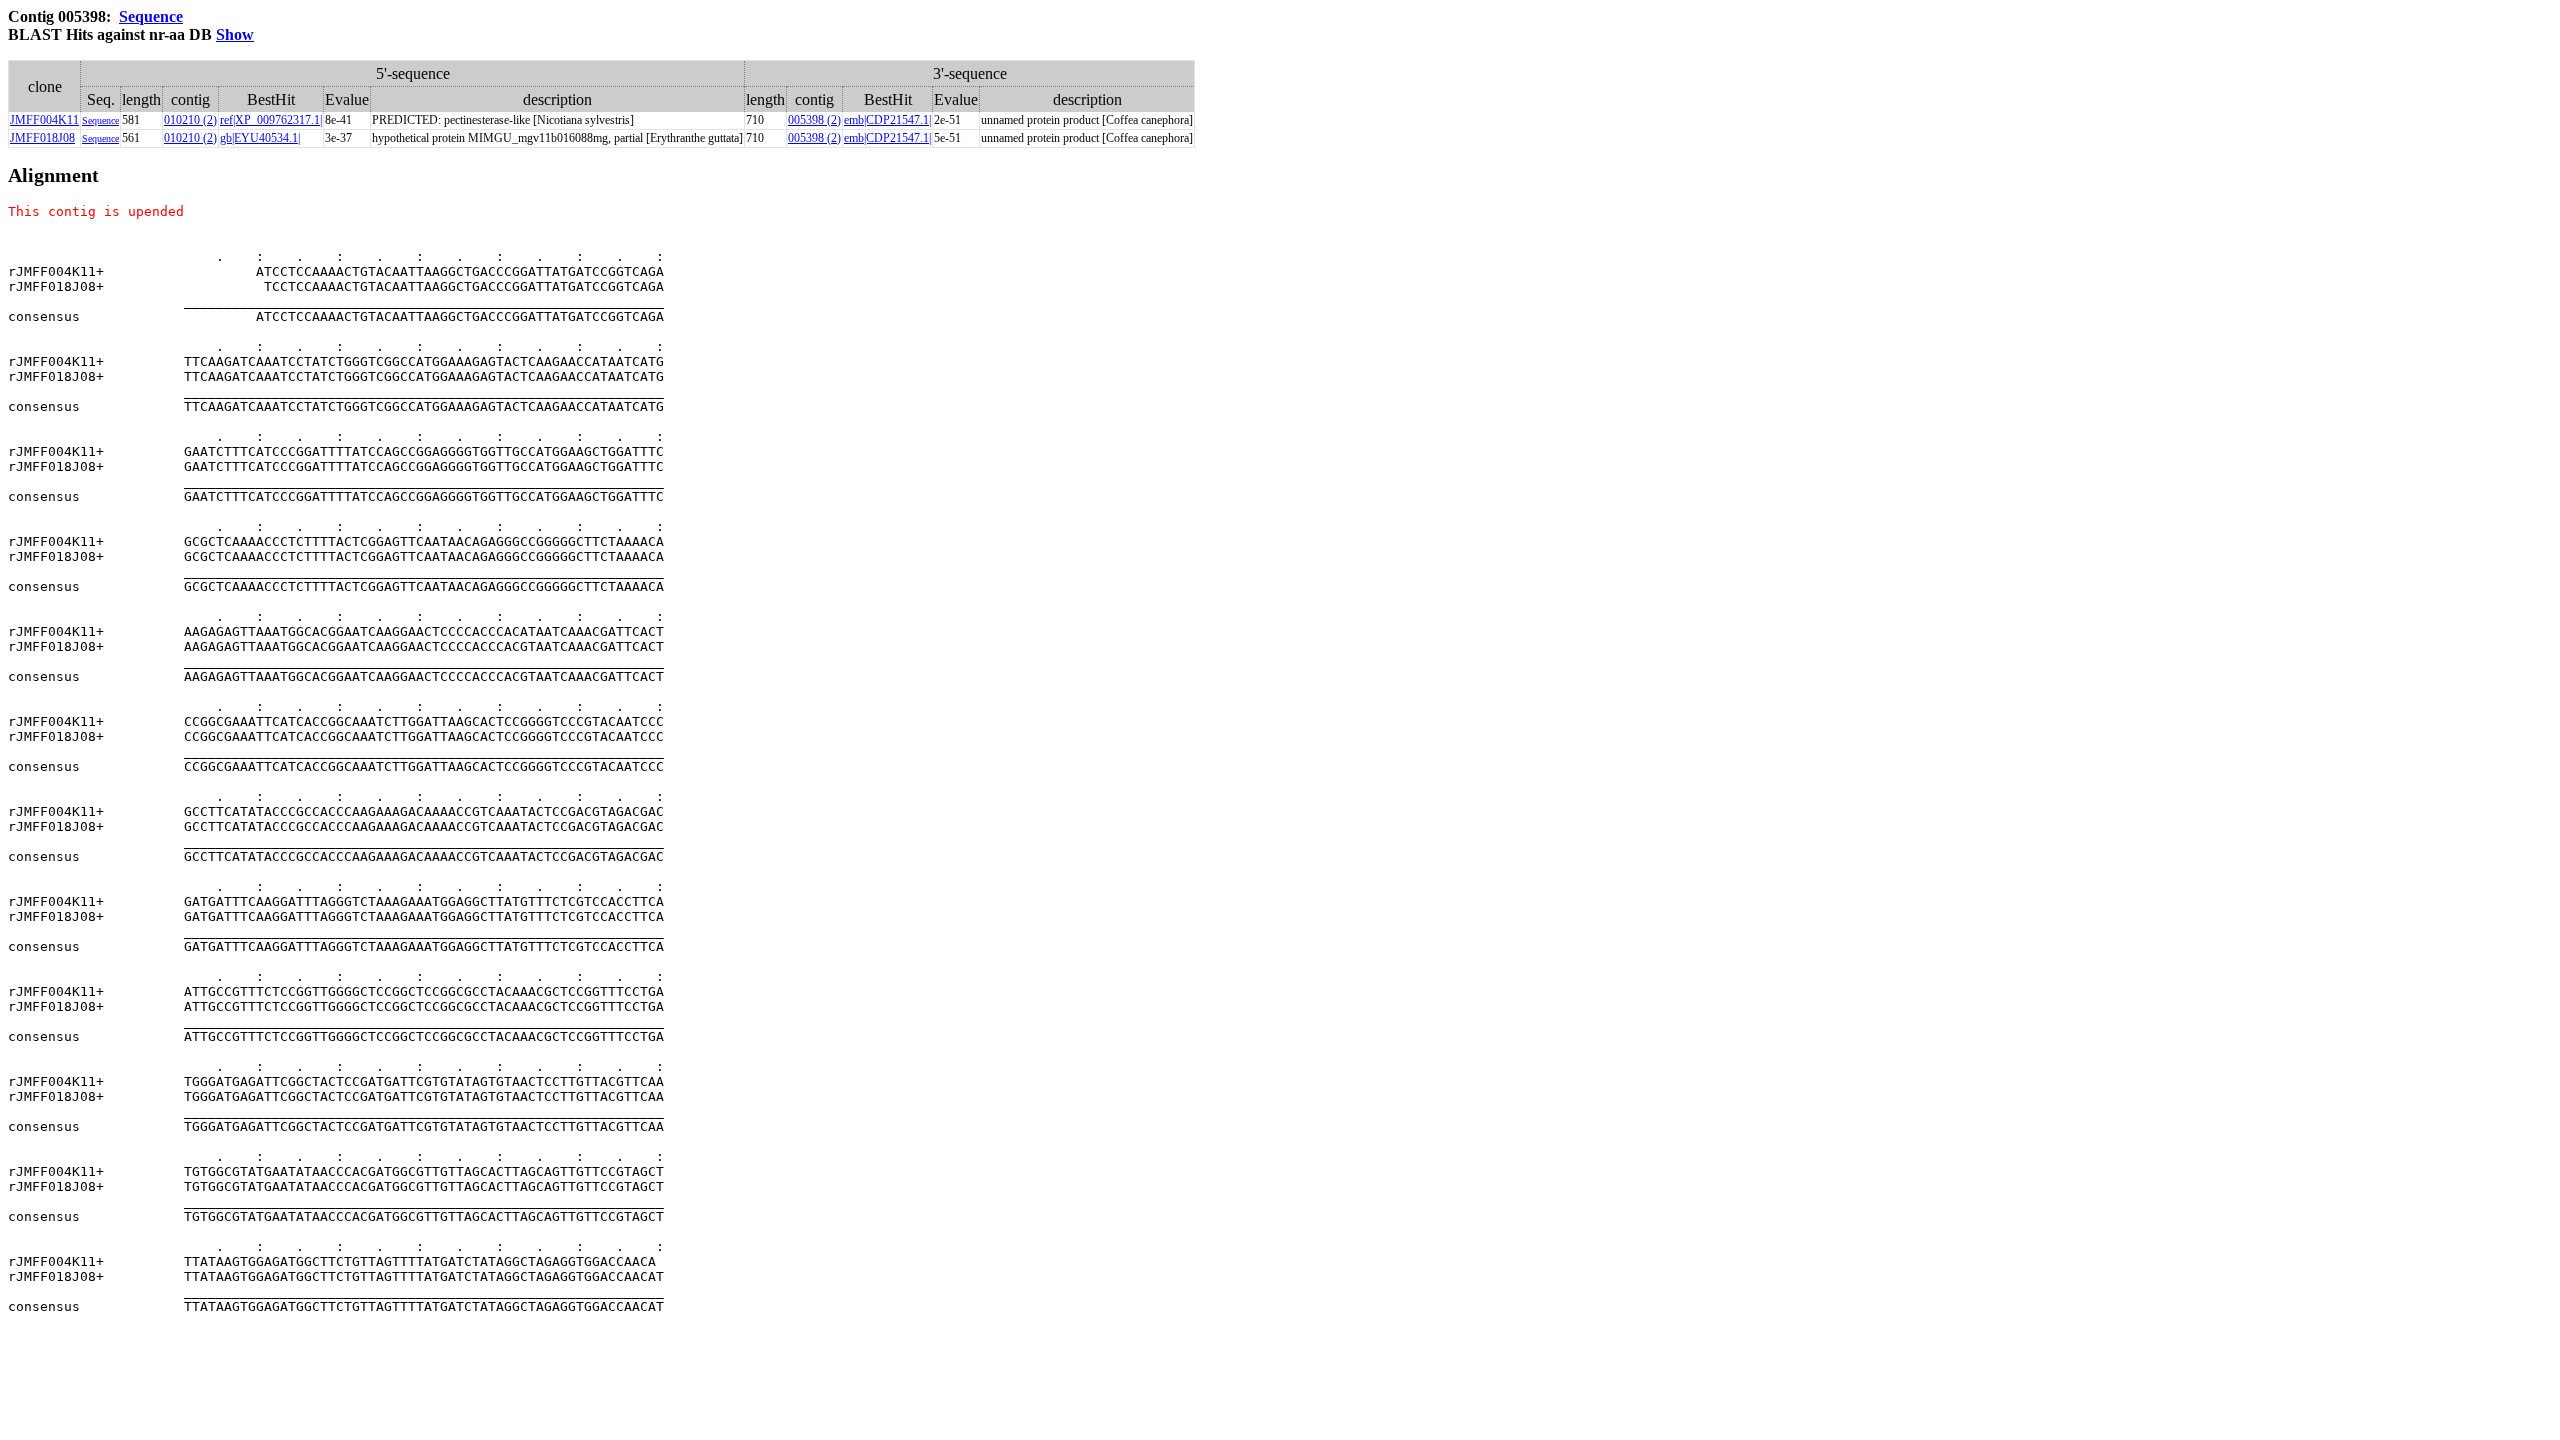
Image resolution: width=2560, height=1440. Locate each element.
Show (235, 34)
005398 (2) (814, 120)
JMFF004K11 (44, 120)
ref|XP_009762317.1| (271, 120)
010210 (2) (190, 120)
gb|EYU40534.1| (260, 138)
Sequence (151, 16)
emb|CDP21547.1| (887, 120)
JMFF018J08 (42, 138)
